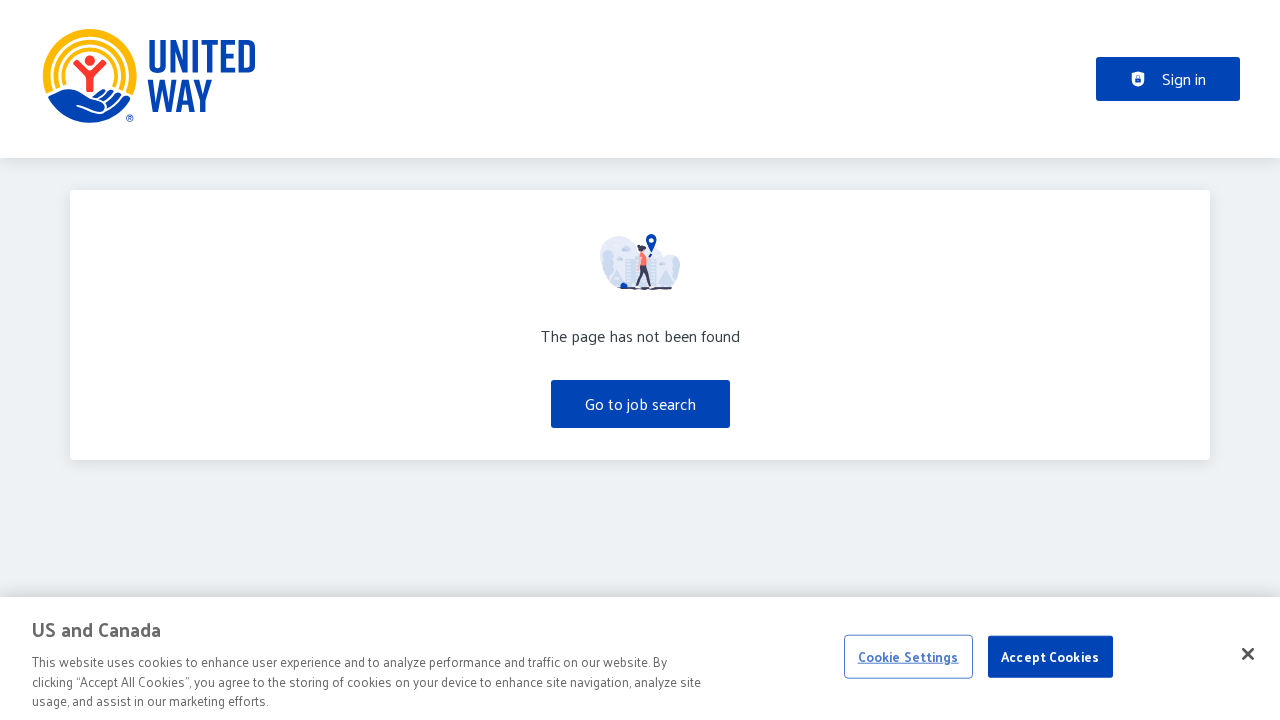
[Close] (1248, 654)
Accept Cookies (1050, 656)
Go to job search (640, 403)
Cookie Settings (908, 656)
